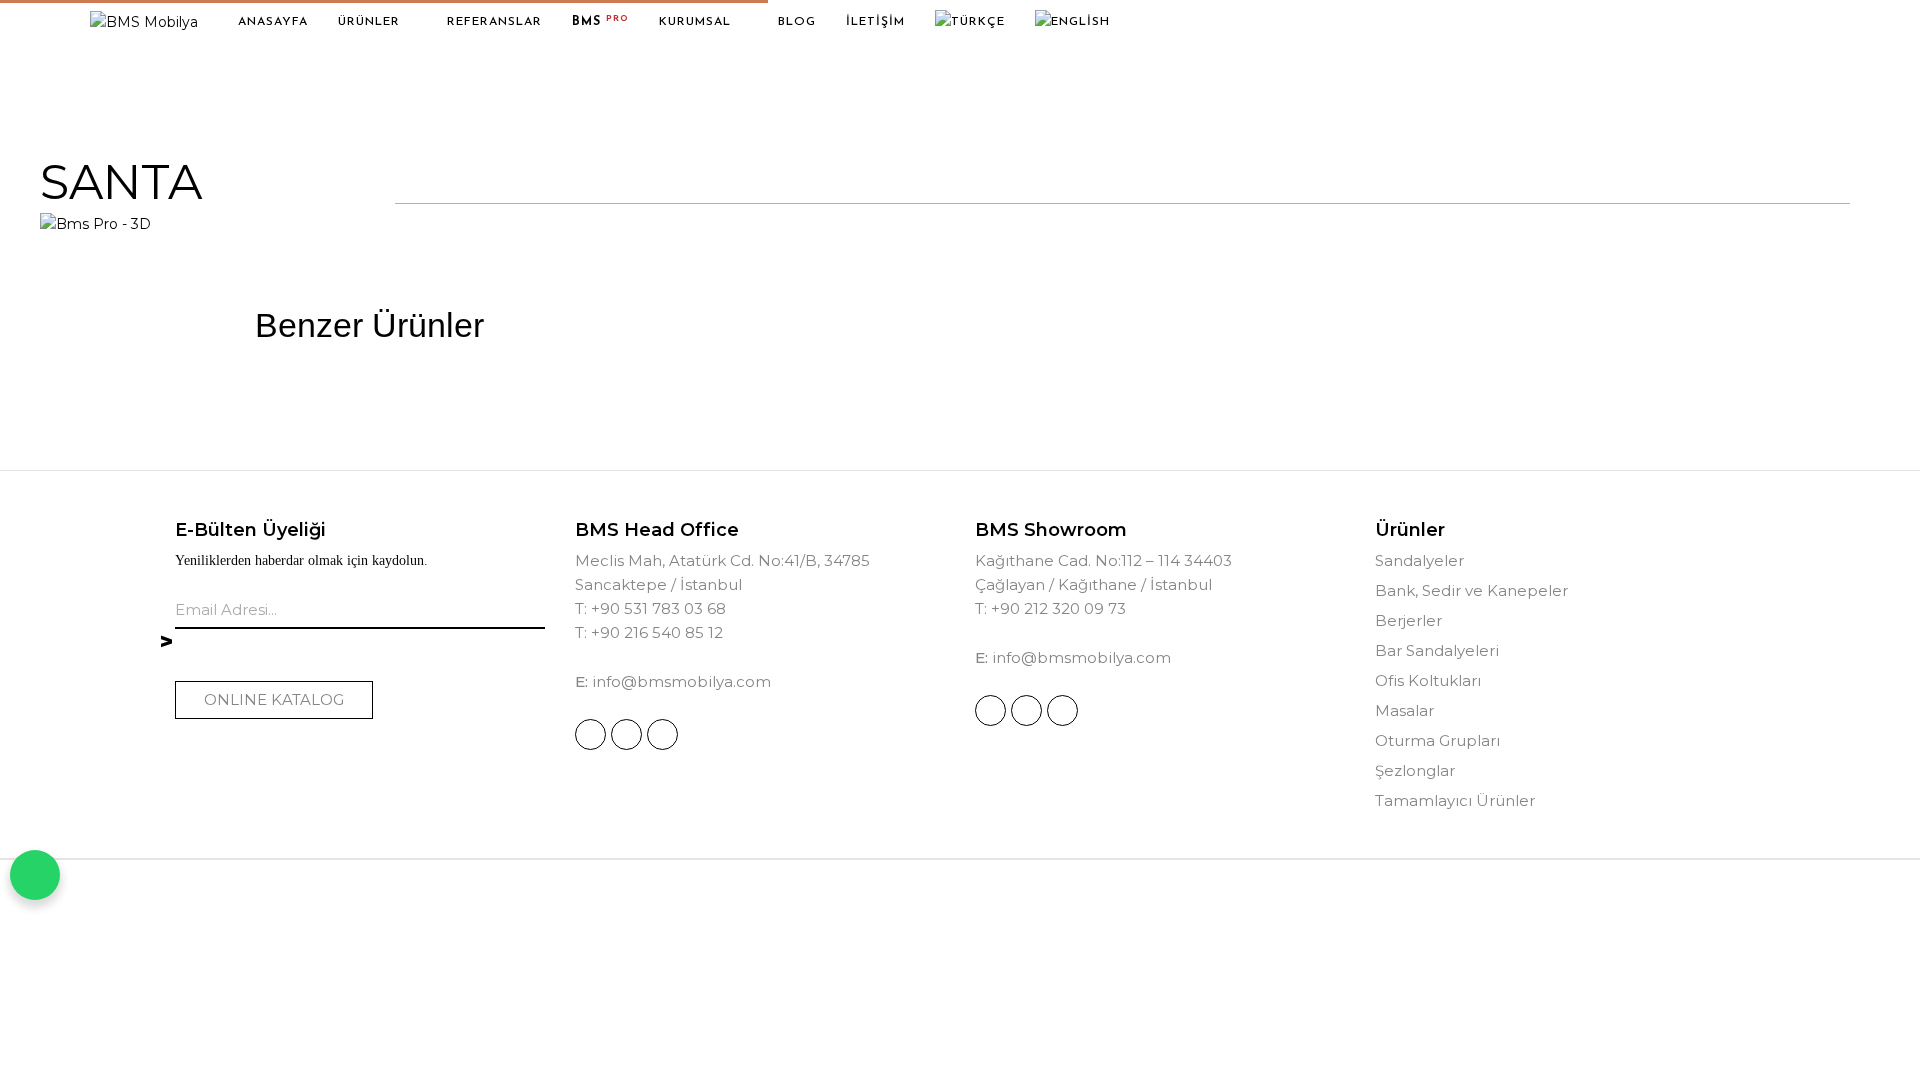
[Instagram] (590, 734)
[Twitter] (662, 734)
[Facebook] (626, 734)
